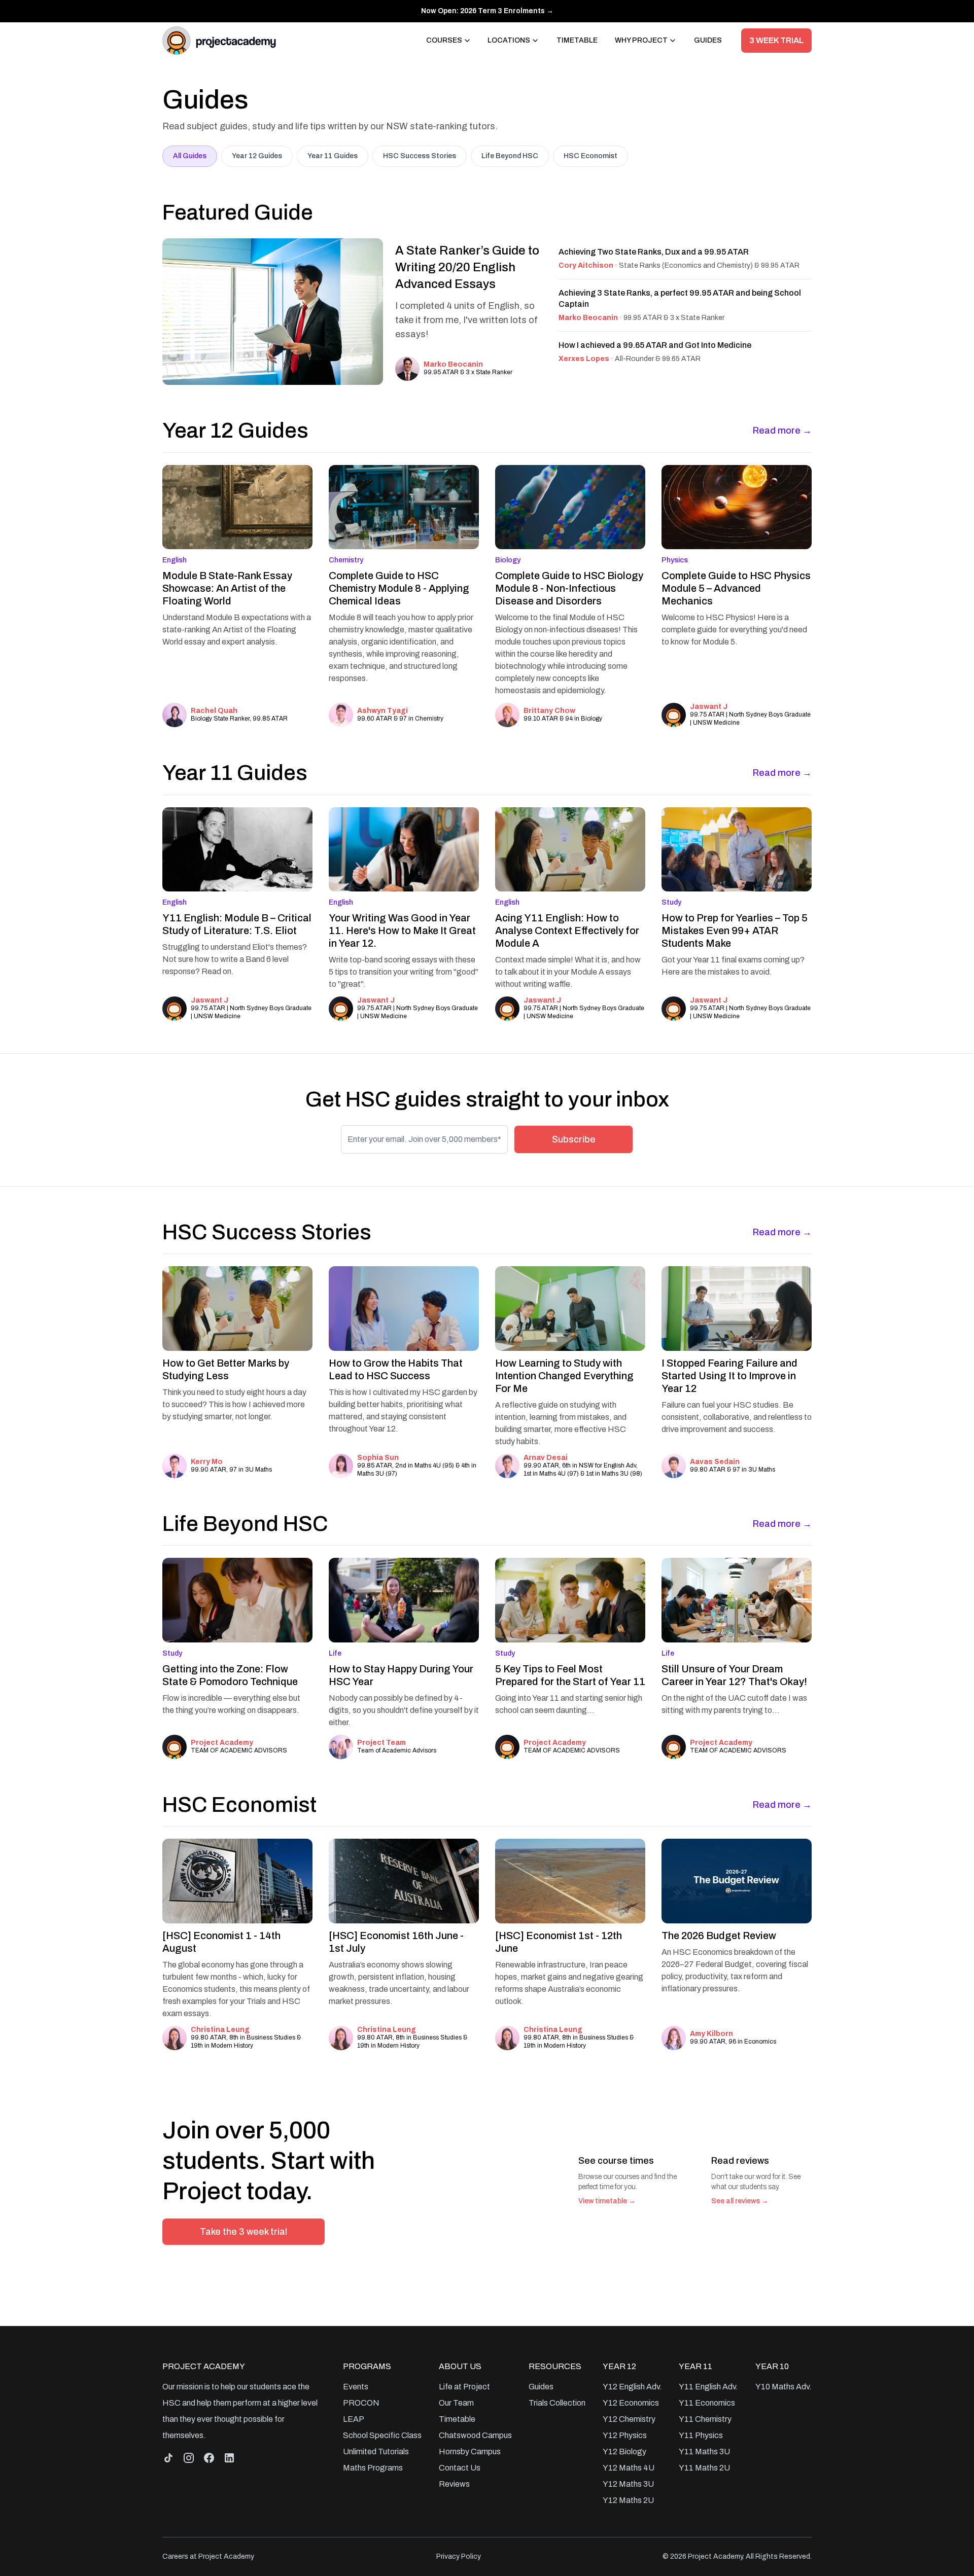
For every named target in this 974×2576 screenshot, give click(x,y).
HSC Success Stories (420, 156)
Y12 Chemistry (629, 2419)
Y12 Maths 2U (628, 2500)
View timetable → (607, 2201)
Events (356, 2387)
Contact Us (460, 2468)
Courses (444, 40)
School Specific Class (382, 2435)
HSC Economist (590, 156)
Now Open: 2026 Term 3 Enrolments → (487, 11)
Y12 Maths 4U (629, 2468)
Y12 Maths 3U (628, 2484)
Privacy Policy (459, 2556)
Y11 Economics (707, 2403)
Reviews (454, 2484)
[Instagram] (189, 2458)
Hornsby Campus (470, 2452)
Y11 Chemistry (705, 2419)
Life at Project (464, 2387)
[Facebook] (209, 2458)
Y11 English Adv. (708, 2387)
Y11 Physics (701, 2435)
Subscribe (574, 1139)
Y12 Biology (624, 2452)
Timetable (577, 40)
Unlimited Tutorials (376, 2452)
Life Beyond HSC (510, 156)
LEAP (354, 2419)
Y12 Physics (625, 2435)
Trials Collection (557, 2403)
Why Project (641, 40)
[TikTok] (168, 2458)
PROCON (361, 2403)
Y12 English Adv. (632, 2387)
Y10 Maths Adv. (784, 2387)
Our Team (456, 2403)
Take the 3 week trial (243, 2232)
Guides (708, 40)
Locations (509, 40)
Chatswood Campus (475, 2435)
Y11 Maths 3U (704, 2452)
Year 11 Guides (333, 156)
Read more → (782, 431)
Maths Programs (373, 2468)
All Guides (190, 156)
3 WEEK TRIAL (776, 40)
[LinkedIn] (229, 2458)
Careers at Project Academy (208, 2556)
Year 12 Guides (257, 156)
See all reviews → (740, 2201)
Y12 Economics (631, 2403)
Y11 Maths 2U (704, 2468)
